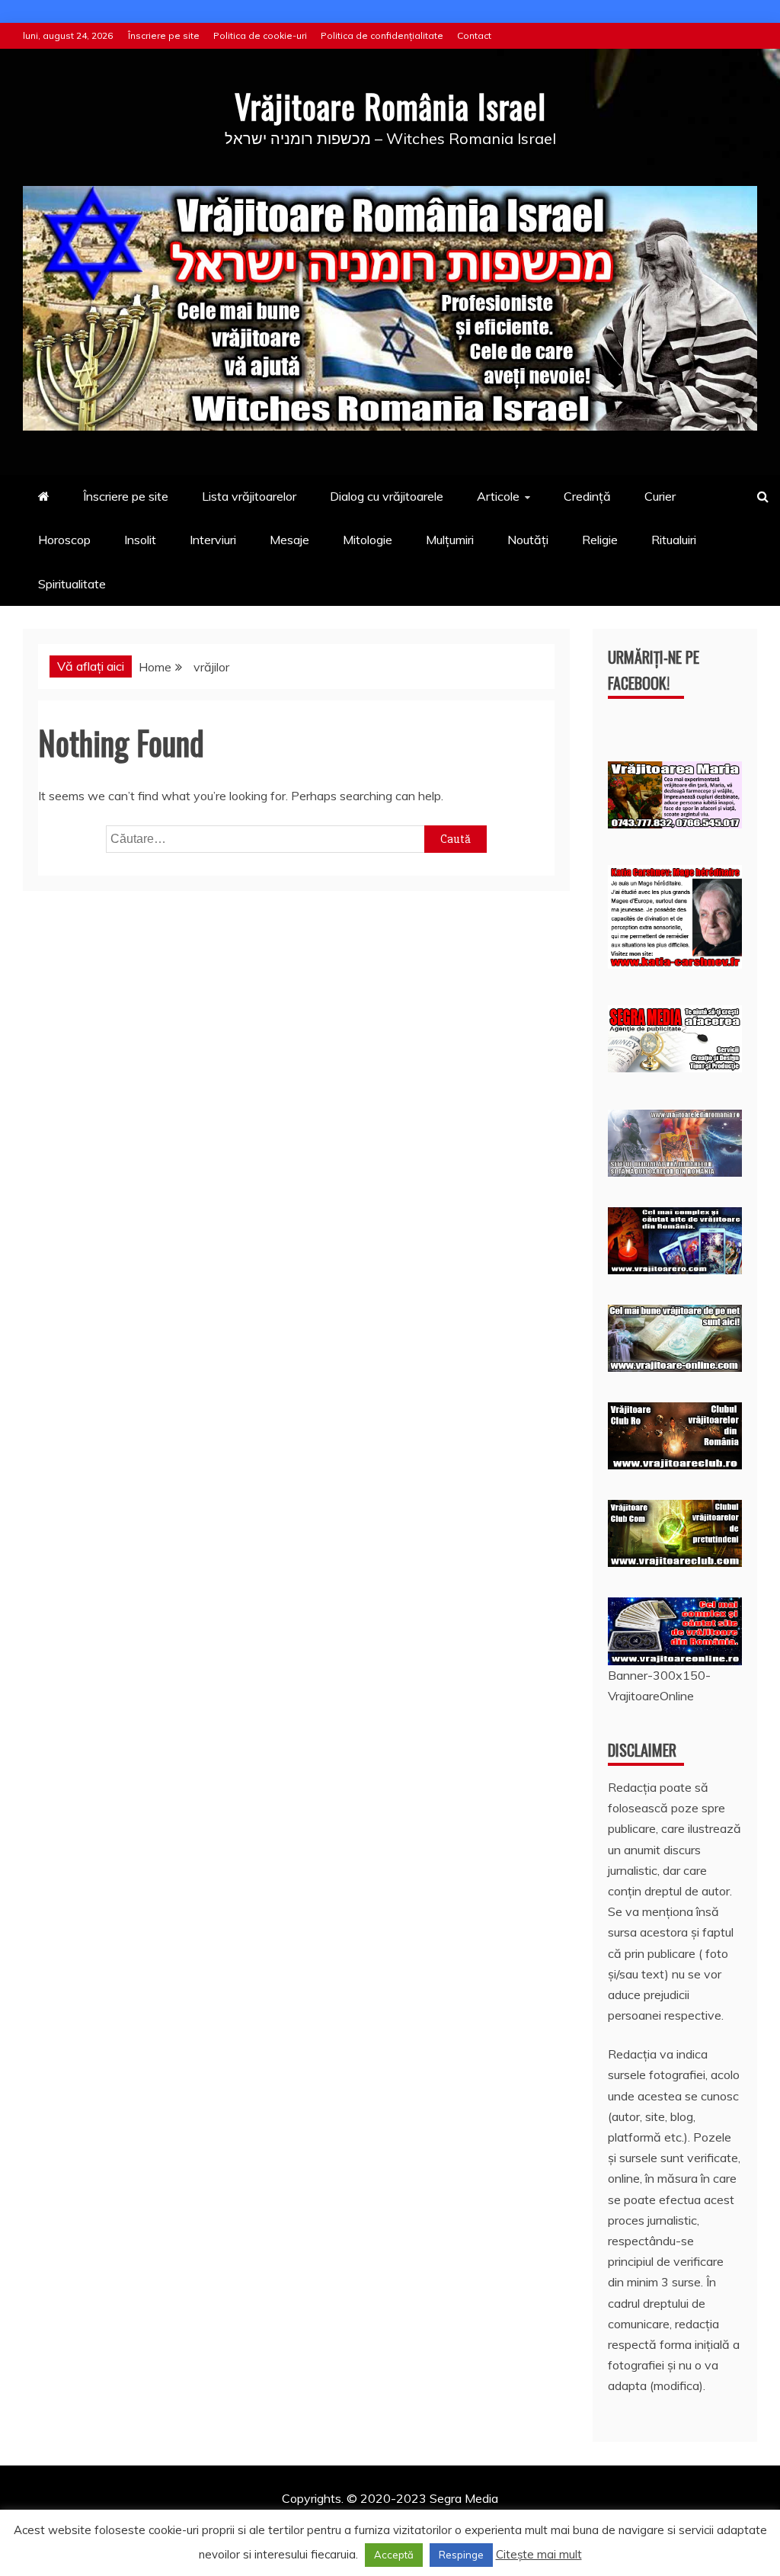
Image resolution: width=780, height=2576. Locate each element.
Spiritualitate (72, 584)
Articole (498, 496)
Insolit (140, 540)
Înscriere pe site (164, 35)
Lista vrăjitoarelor (249, 496)
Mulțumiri (450, 540)
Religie (600, 540)
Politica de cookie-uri (260, 35)
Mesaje (289, 540)
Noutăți (528, 540)
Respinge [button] (461, 2555)
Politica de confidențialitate (382, 35)
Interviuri (213, 540)
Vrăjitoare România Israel (390, 106)
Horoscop (64, 540)
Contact (474, 35)
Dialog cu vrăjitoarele (387, 496)
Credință (587, 496)
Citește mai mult (539, 2554)
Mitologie (368, 540)
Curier (660, 496)
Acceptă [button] (394, 2555)
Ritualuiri (674, 540)
